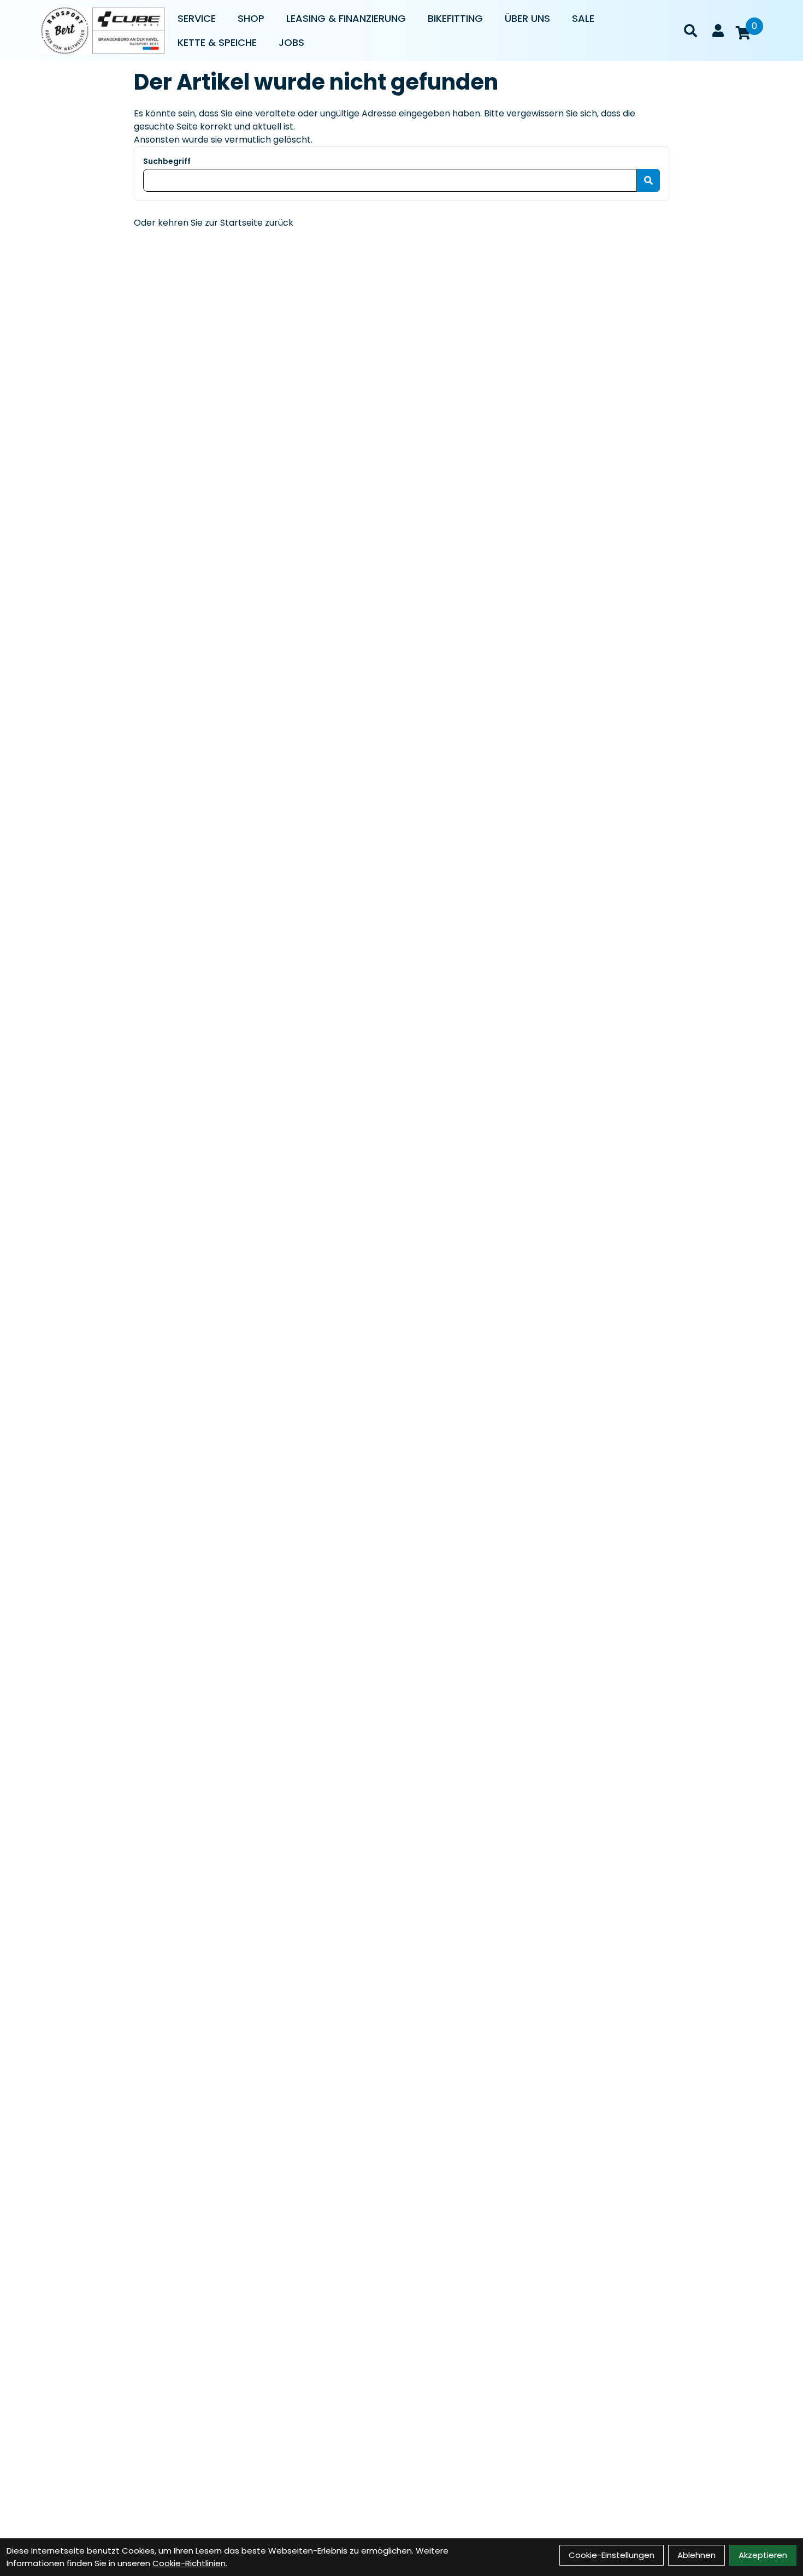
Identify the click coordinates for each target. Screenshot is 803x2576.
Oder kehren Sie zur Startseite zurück (214, 223)
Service (197, 18)
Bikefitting (455, 18)
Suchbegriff (167, 161)
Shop (251, 18)
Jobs (291, 42)
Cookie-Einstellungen (612, 2555)
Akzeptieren (763, 2555)
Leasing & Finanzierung (346, 18)
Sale (583, 18)
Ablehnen (696, 2555)
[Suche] (690, 31)
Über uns (527, 18)
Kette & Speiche (217, 42)
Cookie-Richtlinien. (190, 2563)
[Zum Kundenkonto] (718, 31)
